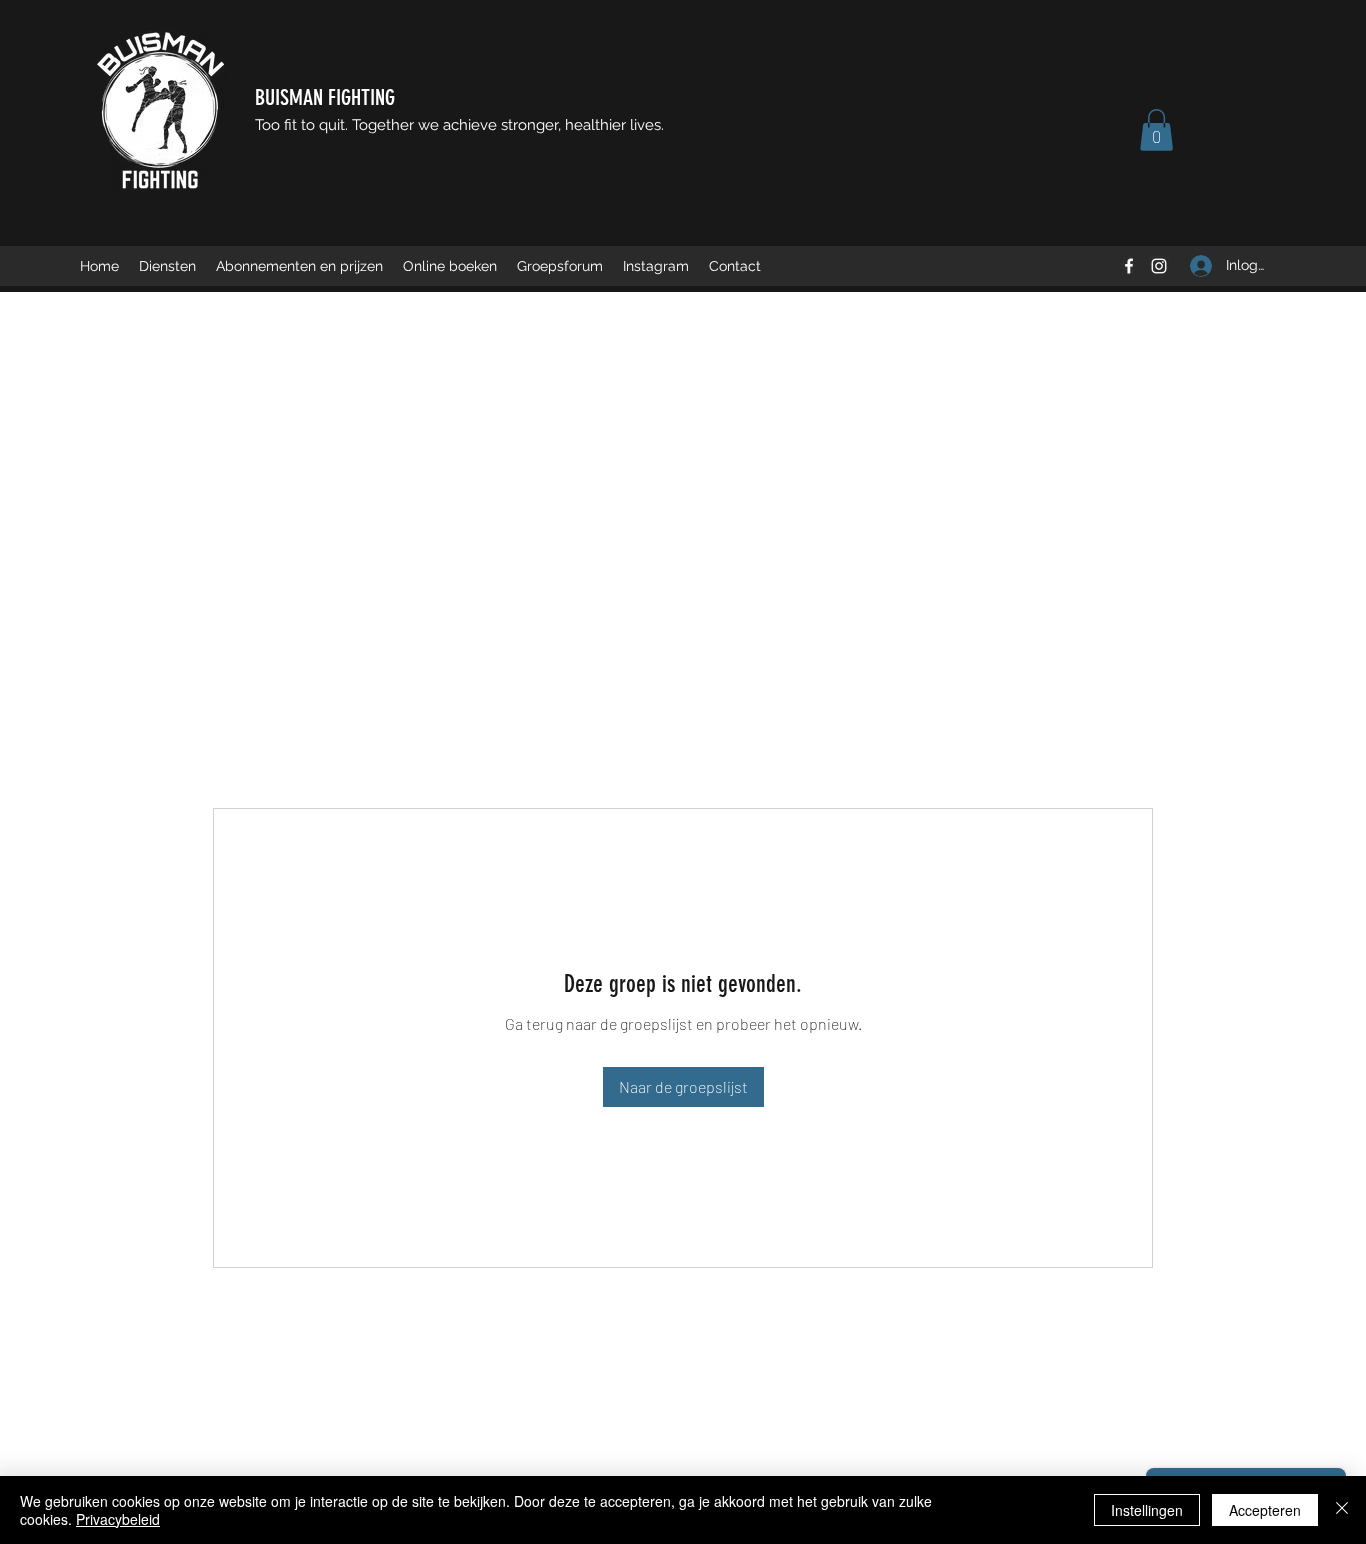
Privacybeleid (118, 1519)
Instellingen (1147, 1510)
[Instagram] (1159, 266)
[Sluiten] (1342, 1510)
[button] (1156, 130)
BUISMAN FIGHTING (325, 97)
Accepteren (1265, 1510)
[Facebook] (1129, 266)
